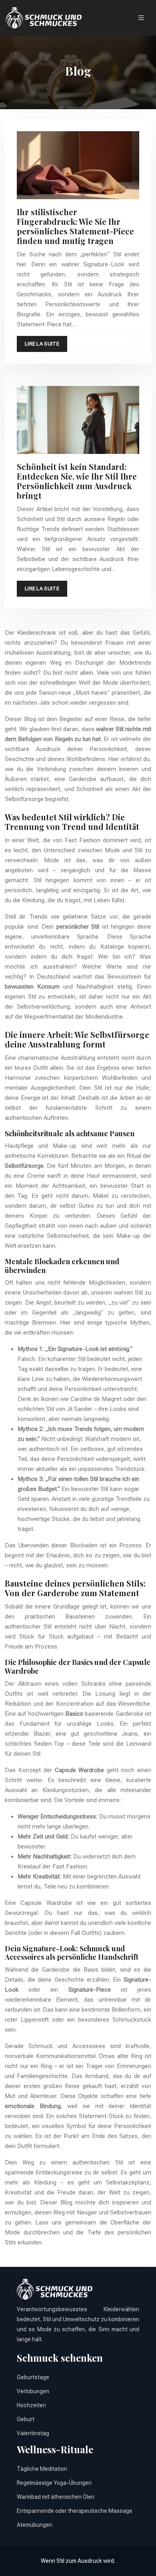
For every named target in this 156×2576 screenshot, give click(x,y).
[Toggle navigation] (141, 18)
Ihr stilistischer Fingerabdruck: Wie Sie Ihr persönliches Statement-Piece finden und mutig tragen (75, 226)
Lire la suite (42, 344)
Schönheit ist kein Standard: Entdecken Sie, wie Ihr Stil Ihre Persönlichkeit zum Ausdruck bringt (77, 481)
